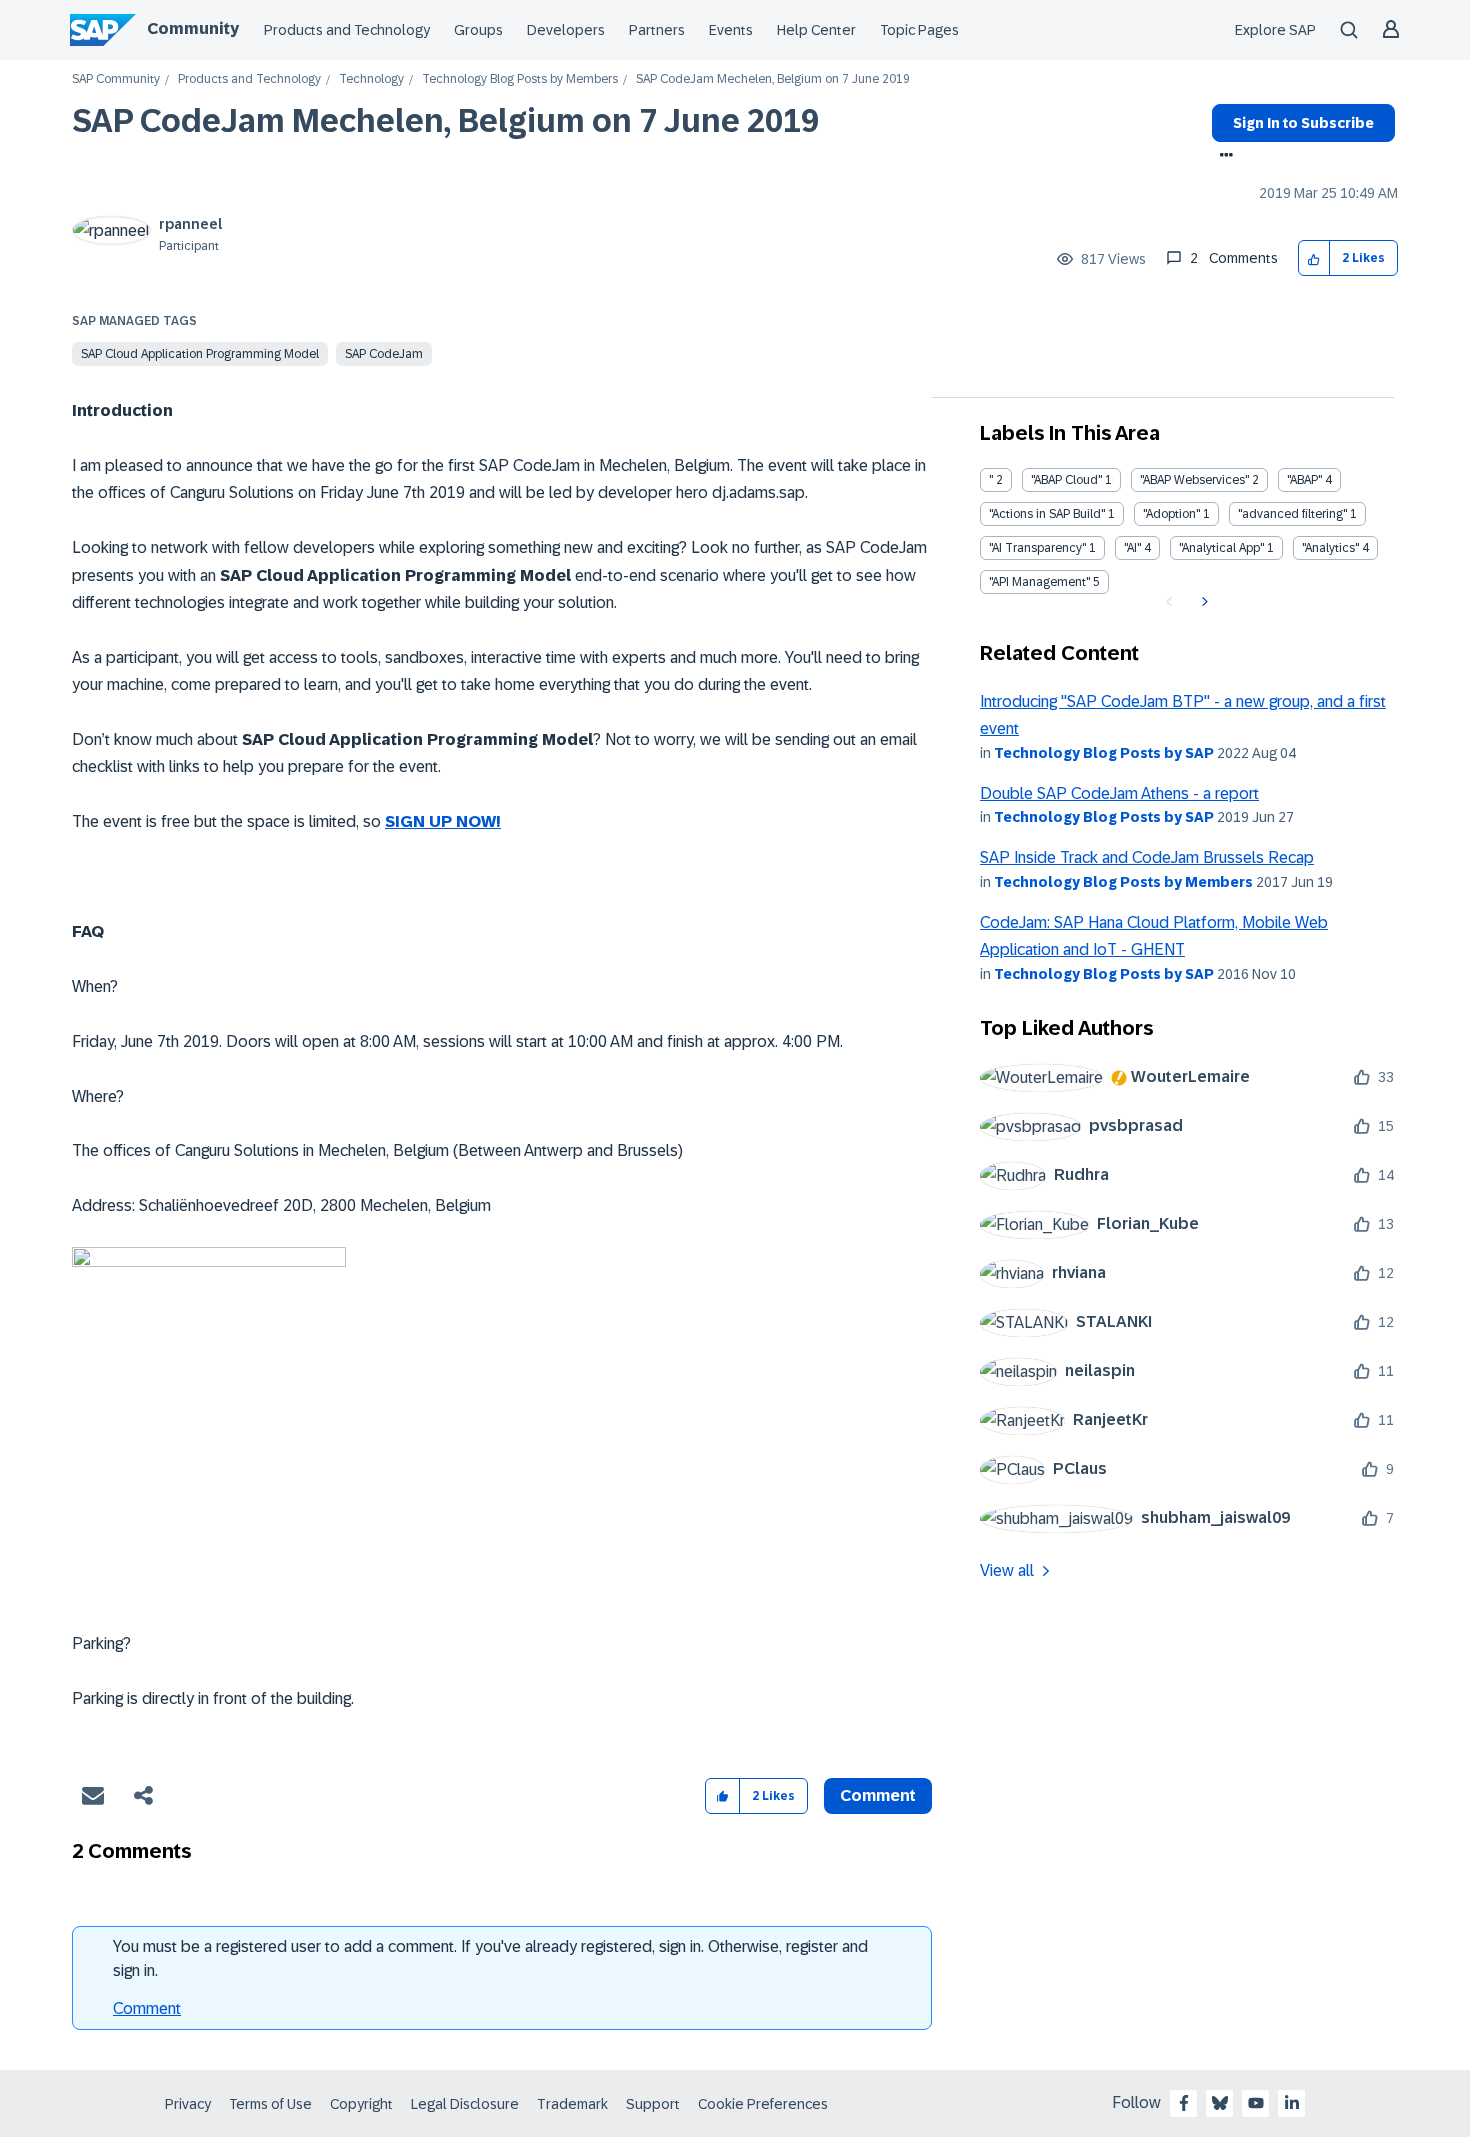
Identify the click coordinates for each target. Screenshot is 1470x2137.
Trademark (572, 2104)
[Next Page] (1202, 602)
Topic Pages (919, 30)
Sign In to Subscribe (1303, 123)
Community (193, 28)
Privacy (188, 2104)
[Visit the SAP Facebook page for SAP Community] (1184, 2103)
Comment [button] (878, 1795)
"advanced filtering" (1292, 514)
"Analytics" (1330, 548)
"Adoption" (1171, 514)
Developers (566, 30)
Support (653, 2104)
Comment (147, 2008)
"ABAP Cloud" (1066, 480)
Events (731, 30)
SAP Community (116, 79)
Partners (657, 30)
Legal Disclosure (465, 2104)
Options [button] (1222, 157)
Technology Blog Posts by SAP (1104, 753)
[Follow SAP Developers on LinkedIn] (1292, 2103)
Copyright (361, 2104)
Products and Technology (347, 30)
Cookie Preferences (763, 2104)
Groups (478, 30)
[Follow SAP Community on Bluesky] (1220, 2103)
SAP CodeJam (384, 354)
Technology (371, 79)
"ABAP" (1304, 480)
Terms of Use (270, 2104)
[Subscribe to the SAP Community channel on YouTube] (1256, 2103)
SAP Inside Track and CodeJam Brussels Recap (1147, 857)
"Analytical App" (1221, 548)
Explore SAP (1275, 30)
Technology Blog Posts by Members (520, 79)
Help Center (816, 30)
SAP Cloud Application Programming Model (200, 354)
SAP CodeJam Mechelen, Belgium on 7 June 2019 (445, 121)
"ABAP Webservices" (1194, 480)
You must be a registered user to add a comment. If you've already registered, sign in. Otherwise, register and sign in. (490, 1958)
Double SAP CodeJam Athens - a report (1119, 793)
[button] (1314, 258)
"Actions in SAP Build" (1047, 514)
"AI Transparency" (1037, 548)
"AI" (1132, 548)
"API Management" (1039, 582)
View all (1007, 1570)
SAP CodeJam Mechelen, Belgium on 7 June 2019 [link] (773, 79)
